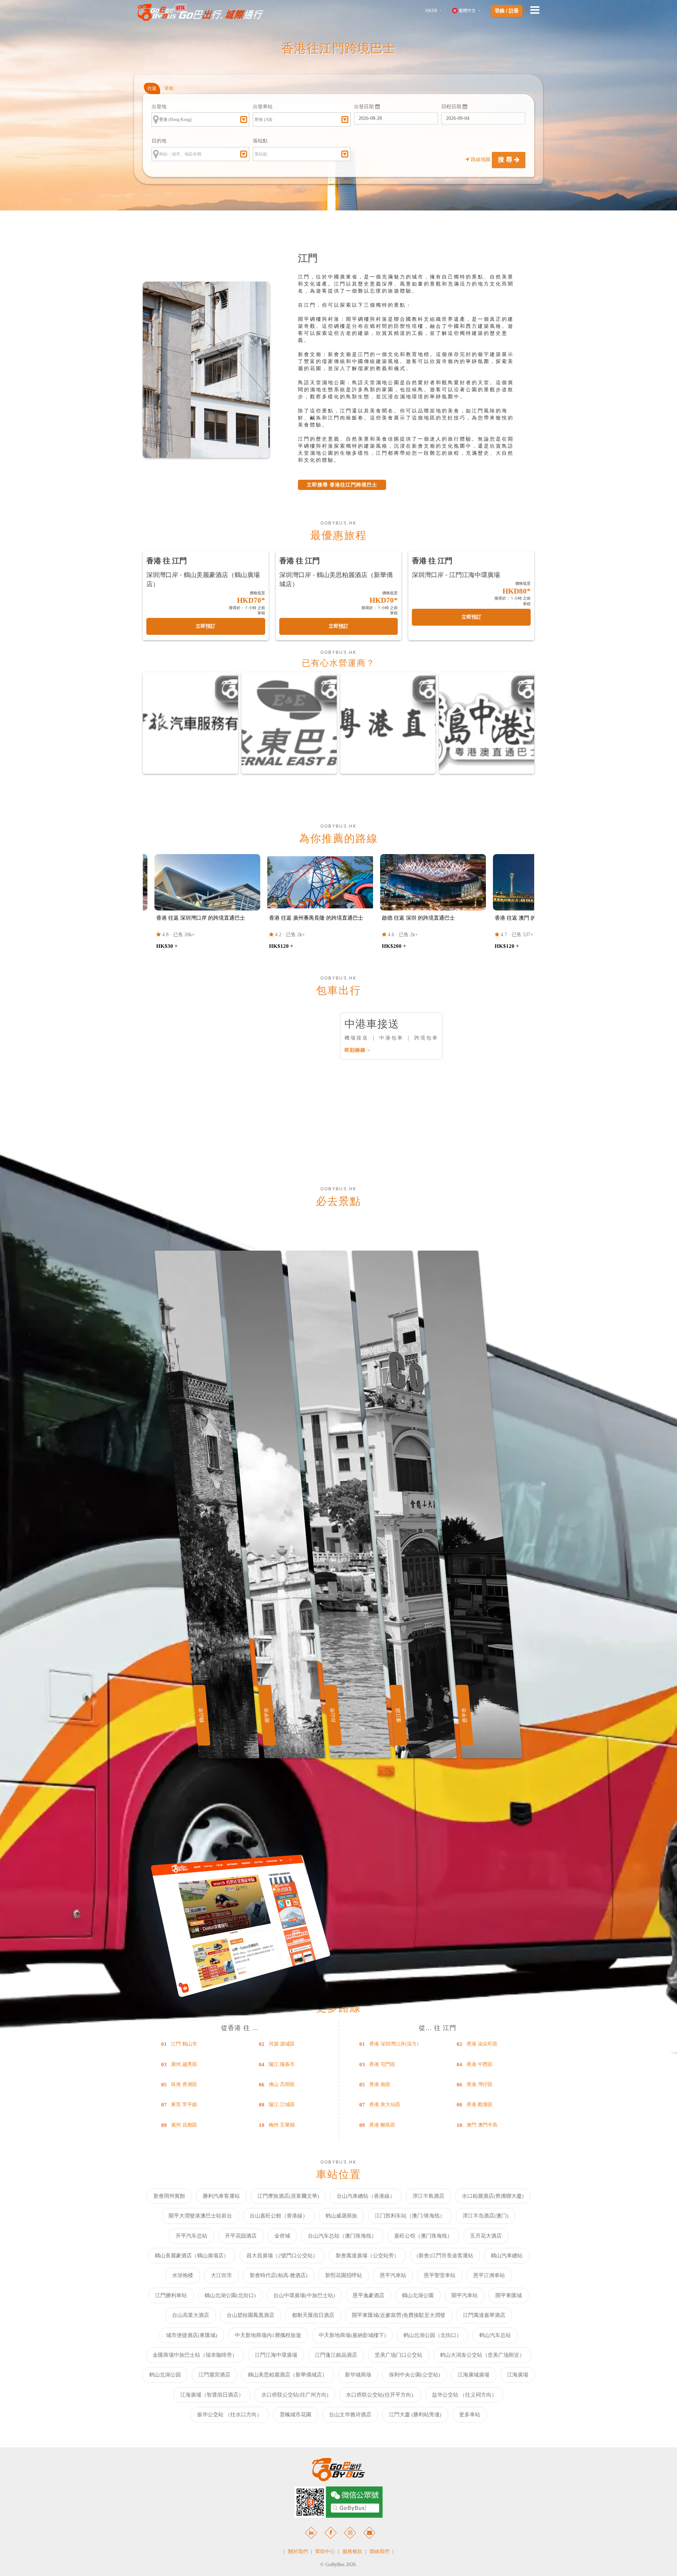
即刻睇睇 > (358, 1050)
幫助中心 (325, 2552)
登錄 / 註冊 (507, 11)
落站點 (260, 141)
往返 (152, 88)
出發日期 (365, 107)
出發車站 (263, 107)
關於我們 (298, 2552)
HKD (431, 11)
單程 (169, 88)
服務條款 (352, 2552)
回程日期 (452, 107)
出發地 (159, 107)
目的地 (159, 141)
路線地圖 (481, 160)
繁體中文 (467, 11)
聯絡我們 (379, 2552)
